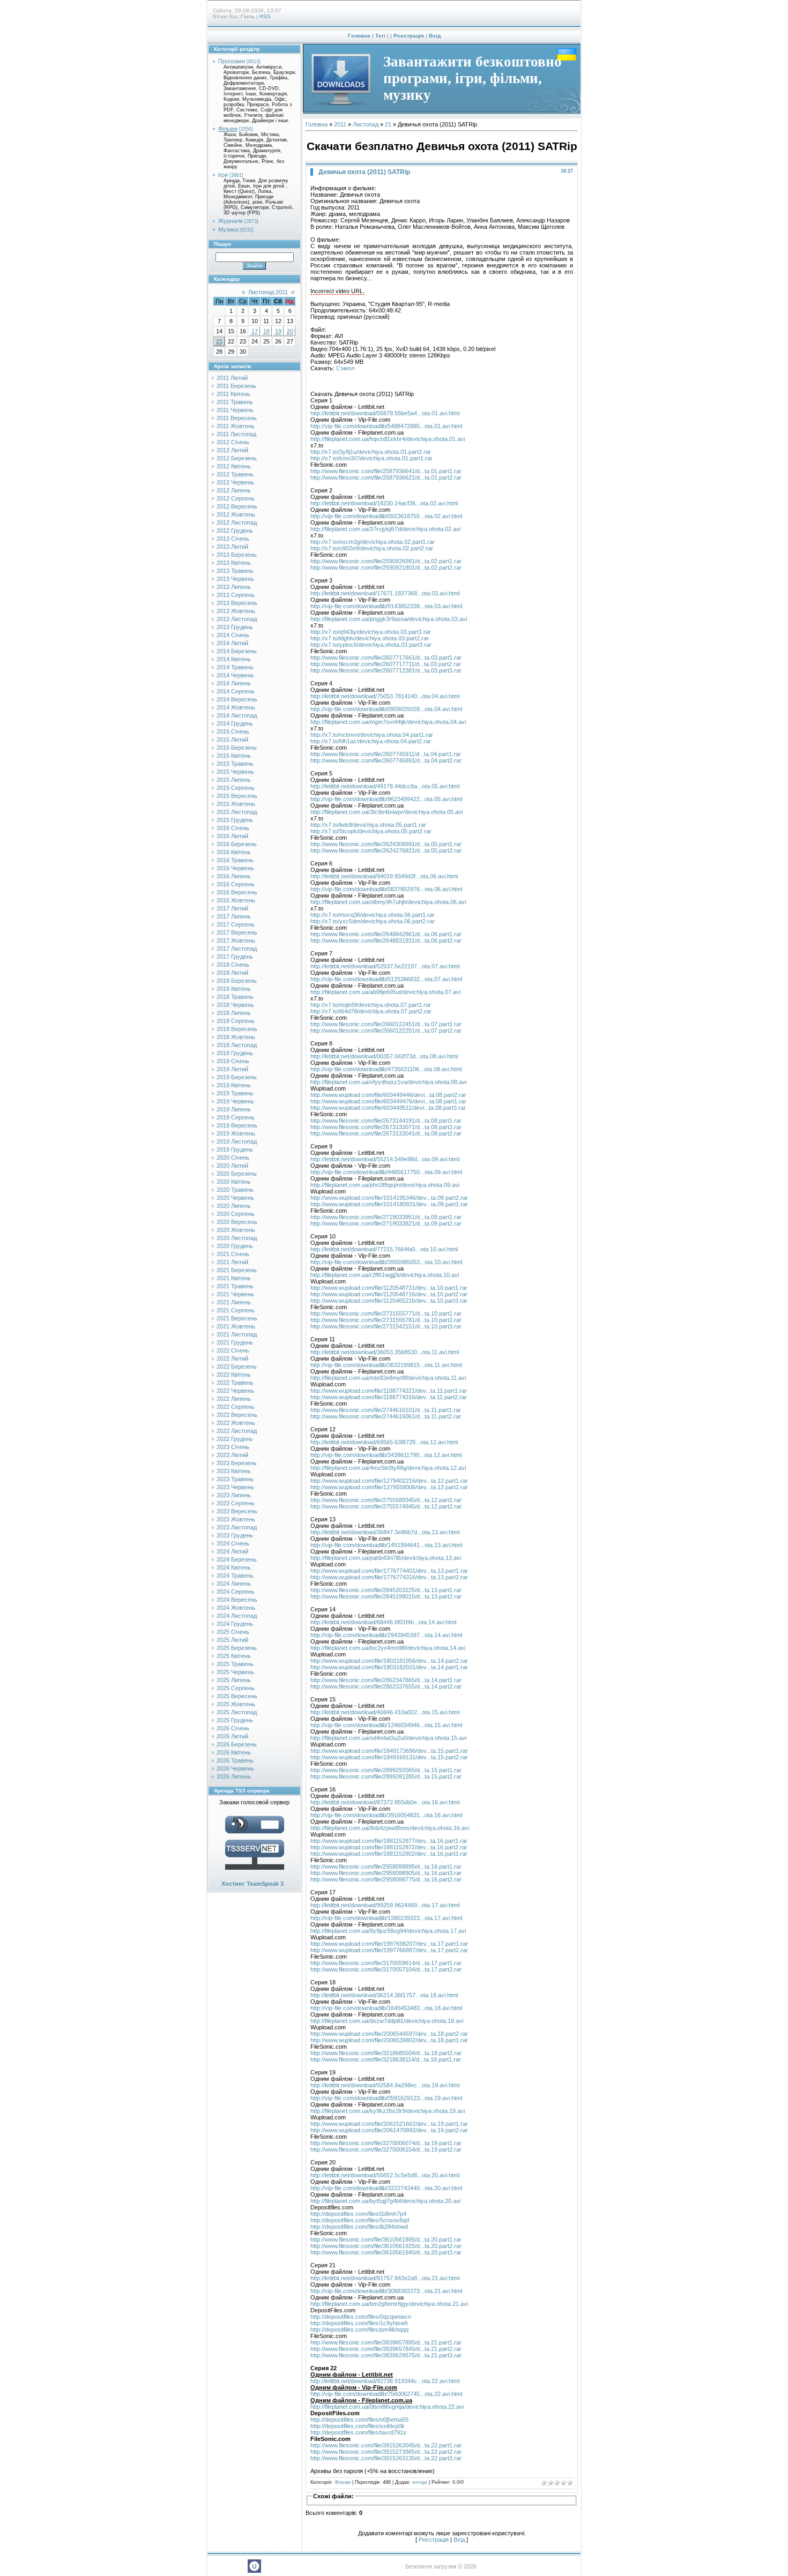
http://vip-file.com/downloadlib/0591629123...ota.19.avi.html (386, 2098)
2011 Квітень (233, 394)
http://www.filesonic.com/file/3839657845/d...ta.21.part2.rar (386, 2349)
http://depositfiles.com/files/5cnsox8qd (360, 2220)
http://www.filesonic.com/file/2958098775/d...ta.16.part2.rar (386, 1879)
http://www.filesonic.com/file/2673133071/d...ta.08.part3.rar (386, 1127)
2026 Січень (233, 1728)
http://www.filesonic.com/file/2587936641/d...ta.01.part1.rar (386, 471)
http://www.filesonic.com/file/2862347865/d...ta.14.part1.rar (386, 1680)
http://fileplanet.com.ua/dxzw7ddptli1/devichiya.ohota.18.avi (387, 2021)
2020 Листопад (237, 1238)
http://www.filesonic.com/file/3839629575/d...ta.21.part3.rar (386, 2355)
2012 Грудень (235, 531)
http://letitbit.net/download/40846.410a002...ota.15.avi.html (385, 1712)
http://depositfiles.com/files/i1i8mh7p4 (358, 2214)
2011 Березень (236, 386)
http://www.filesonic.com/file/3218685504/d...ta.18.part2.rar (386, 2053)
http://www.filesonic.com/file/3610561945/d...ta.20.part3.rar (386, 2252)
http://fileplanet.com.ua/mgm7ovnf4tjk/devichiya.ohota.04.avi (388, 722)
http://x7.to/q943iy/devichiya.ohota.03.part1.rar (371, 632)
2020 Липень (234, 1206)
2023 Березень (237, 1463)
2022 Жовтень (236, 1423)
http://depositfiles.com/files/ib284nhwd (359, 2227)
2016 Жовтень (236, 900)
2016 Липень (234, 876)
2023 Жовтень (236, 1519)
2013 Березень (237, 555)
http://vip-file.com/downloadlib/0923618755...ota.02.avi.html (386, 516)
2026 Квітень (234, 1752)
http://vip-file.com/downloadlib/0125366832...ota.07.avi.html (386, 979)
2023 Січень (233, 1447)
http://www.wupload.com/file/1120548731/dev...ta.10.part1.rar (389, 1288)
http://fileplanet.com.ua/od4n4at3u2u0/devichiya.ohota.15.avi (388, 1738)
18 (266, 331)
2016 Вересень (237, 892)
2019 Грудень (235, 1149)
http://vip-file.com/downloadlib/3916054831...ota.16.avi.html (386, 1815)
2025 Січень (233, 1632)
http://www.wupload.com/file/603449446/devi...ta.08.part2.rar (388, 1095)
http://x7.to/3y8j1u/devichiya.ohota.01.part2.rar (371, 452)
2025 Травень (235, 1664)
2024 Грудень (235, 1624)
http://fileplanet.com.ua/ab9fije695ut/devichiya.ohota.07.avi (385, 992)
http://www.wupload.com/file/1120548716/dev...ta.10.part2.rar (389, 1294)
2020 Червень (235, 1198)
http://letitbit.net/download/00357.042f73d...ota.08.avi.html (384, 1056)
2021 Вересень (237, 1318)
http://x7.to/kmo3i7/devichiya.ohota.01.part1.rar (371, 458)
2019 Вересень (237, 1125)
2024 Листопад (237, 1616)
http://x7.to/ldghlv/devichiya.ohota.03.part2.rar (370, 638)
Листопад (366, 124)
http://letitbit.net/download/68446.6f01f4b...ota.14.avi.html (383, 1622)
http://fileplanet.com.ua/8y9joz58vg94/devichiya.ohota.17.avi (388, 1931)
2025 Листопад (237, 1712)
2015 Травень (235, 764)
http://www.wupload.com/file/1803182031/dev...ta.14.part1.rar (389, 1667)
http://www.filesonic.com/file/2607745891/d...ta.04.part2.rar (386, 760)
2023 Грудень (235, 1535)
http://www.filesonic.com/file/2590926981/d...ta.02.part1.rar (386, 561)
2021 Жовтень (236, 1326)
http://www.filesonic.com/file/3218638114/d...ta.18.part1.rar (386, 2059)
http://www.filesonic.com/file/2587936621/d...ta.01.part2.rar (386, 477)
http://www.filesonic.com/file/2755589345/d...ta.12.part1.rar (386, 1500)
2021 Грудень (235, 1342)
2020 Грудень (235, 1246)
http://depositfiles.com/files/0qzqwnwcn (361, 2317)
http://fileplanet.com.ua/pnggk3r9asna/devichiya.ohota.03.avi (389, 619)
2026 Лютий (232, 1736)
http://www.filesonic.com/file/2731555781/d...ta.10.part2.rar (386, 1320)
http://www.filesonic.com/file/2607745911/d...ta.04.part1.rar (386, 754)
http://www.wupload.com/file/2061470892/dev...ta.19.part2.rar (389, 2130)
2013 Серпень (236, 595)
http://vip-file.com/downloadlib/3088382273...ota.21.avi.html (386, 2291)
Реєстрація (409, 36)
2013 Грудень (235, 627)
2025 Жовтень (236, 1704)
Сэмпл (345, 368)
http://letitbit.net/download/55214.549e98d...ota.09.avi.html (385, 1159)
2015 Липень (234, 780)
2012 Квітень (234, 466)
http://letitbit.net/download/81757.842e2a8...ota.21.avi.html (385, 2278)
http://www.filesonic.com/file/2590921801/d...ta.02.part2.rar (386, 568)
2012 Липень (234, 490)
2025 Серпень (236, 1688)
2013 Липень (234, 587)
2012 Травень (235, 474)
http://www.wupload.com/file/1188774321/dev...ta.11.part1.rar (389, 1391)
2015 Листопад (237, 812)
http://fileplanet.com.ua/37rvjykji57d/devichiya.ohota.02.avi (385, 529)
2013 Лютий (232, 547)
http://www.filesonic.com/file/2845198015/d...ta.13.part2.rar (386, 1596)
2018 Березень (237, 981)
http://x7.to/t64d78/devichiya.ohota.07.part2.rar (371, 1011)
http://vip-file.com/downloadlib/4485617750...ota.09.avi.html (386, 1172)
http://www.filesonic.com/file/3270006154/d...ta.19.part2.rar (386, 2149)
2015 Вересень (237, 796)
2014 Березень (237, 651)
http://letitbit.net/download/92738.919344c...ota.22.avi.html (385, 2381)
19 (278, 331)
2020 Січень (233, 1158)
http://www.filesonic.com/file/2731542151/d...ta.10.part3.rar (386, 1326)
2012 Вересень (237, 506)
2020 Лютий (232, 1166)
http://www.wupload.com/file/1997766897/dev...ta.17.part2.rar (389, 1950)
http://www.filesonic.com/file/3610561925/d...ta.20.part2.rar (386, 2246)
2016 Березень (237, 844)
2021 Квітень (234, 1278)
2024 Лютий (232, 1551)
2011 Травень (235, 402)
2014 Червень (235, 675)
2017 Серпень (236, 924)
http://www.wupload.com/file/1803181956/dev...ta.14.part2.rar (389, 1661)
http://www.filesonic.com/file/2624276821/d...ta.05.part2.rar (386, 850)
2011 (340, 124)
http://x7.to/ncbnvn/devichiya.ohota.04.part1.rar (372, 735)
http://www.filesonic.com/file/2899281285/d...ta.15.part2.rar (386, 1776)
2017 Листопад (237, 949)
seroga (420, 2482)
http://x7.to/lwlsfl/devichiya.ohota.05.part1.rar (368, 825)
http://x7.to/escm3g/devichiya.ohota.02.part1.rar (373, 542)
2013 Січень (233, 539)
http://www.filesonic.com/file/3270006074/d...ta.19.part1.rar (386, 2143)
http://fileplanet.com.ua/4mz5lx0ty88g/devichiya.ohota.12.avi (388, 1468)
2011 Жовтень (236, 426)
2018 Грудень (235, 1053)
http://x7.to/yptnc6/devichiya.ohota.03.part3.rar (371, 645)
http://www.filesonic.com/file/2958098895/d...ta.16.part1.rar (386, 1866)
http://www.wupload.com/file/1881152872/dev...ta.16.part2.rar (389, 1847)
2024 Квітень (234, 1567)
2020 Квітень (234, 1182)
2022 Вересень (237, 1415)
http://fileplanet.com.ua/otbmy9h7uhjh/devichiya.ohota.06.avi (388, 902)
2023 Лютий (232, 1455)
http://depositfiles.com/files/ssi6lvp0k (358, 2426)
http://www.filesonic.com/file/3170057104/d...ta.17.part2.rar (386, 1969)
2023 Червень (235, 1487)
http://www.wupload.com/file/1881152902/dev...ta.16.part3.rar (389, 1854)
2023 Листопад (237, 1527)
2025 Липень (234, 1680)
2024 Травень (235, 1576)
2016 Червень (235, 868)
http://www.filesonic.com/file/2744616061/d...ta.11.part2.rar (386, 1416)
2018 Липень (234, 1013)
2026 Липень (234, 1776)
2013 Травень (235, 571)
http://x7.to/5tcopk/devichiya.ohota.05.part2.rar (371, 831)
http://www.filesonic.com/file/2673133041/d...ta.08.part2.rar (386, 1133)
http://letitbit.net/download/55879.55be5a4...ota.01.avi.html (385, 413)
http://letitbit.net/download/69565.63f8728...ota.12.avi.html (384, 1442)
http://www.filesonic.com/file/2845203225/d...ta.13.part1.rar (386, 1590)
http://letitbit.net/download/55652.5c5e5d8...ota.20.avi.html (385, 2175)
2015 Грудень (235, 820)
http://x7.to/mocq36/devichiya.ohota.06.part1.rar (373, 915)
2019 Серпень (236, 1117)
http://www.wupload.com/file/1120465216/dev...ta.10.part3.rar (389, 1301)
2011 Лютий (232, 378)
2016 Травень (235, 860)
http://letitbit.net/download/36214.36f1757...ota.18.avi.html (384, 1995)
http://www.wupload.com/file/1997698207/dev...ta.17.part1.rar (389, 1944)
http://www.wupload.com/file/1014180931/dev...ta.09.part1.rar (389, 1204)
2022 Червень (235, 1391)
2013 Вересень (237, 603)
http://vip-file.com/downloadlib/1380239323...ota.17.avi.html (386, 1918)
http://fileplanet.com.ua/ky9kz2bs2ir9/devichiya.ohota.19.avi (388, 2111)
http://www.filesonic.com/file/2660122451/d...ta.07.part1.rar (386, 1024)
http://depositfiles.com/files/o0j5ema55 (359, 2420)
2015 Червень (235, 772)
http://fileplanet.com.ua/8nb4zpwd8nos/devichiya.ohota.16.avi (390, 1828)
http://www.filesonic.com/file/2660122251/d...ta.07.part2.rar (386, 1031)
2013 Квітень (234, 563)
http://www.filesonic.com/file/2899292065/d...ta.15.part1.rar (386, 1770)
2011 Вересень (237, 418)
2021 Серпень (236, 1310)
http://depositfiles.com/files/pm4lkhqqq (359, 2329)
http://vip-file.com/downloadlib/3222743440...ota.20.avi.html (386, 2188)
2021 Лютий (232, 1262)
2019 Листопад (237, 1141)
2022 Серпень (236, 1407)
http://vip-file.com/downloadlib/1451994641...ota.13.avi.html (386, 1545)
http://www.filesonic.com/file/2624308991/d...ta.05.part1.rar (386, 844)
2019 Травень (235, 1093)
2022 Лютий (232, 1358)
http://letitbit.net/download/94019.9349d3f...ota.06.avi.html (384, 876)
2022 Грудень (235, 1439)
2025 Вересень (237, 1696)
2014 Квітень (234, 659)
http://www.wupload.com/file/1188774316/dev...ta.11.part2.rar (389, 1397)
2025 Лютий (232, 1640)
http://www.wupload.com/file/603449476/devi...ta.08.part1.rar (388, 1101)
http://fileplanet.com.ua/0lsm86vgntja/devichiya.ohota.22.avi (387, 2407)
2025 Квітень (234, 1656)
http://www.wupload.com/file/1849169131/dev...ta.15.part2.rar (389, 1757)
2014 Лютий (232, 643)
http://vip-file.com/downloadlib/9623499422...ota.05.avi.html (386, 799)
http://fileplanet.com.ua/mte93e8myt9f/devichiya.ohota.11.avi (388, 1378)
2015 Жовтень (236, 804)
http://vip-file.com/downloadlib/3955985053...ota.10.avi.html (386, 1262)
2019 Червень (235, 1101)
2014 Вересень (237, 699)
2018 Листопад (237, 1045)
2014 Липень (234, 683)
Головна (359, 36)
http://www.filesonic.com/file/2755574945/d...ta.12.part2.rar (386, 1506)
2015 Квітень (234, 756)
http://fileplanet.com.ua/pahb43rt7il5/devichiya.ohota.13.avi (386, 1558)
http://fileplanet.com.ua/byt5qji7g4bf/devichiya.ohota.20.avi (385, 2201)
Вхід (435, 36)
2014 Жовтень (236, 707)
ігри (223, 175)
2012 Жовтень (236, 514)
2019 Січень (233, 1061)
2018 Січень (233, 965)
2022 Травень (235, 1383)
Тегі (380, 36)
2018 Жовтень (236, 1037)
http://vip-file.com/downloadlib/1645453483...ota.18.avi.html (386, 2008)
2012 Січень (233, 442)
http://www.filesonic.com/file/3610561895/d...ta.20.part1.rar (386, 2239)
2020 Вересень (237, 1222)
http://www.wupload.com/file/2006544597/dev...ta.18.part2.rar (389, 2034)
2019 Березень (237, 1077)
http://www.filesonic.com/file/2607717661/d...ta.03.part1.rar (386, 658)
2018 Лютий (232, 973)
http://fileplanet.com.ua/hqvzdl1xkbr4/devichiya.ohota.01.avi (388, 439)
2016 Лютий (232, 836)
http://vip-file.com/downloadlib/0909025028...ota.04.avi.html (386, 709)
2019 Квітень (234, 1085)
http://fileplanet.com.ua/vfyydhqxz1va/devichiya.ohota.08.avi (388, 1082)
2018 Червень (235, 1005)
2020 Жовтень (236, 1230)
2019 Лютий (232, 1069)
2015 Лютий (232, 740)
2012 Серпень (236, 498)
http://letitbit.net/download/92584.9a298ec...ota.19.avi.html (385, 2085)
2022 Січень (233, 1350)
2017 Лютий (232, 908)
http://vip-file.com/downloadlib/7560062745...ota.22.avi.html (386, 2394)
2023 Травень (235, 1479)
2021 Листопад (237, 1334)
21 (219, 341)
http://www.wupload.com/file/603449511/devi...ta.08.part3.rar (388, 1108)
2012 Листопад (237, 522)
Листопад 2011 (268, 292)
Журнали (231, 221)
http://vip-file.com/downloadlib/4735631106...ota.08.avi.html (386, 1069)
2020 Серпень (236, 1214)
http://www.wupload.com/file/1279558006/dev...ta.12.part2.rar (389, 1487)
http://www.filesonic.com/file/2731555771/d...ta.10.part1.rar (386, 1313)
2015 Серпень (236, 788)
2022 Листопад (237, 1431)
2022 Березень (237, 1367)
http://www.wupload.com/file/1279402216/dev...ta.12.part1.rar (389, 1481)
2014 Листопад (237, 715)
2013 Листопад (237, 619)
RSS (265, 16)
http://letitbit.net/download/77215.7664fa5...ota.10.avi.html (384, 1249)
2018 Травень (235, 997)
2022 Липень (234, 1399)
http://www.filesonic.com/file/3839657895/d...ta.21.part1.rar (386, 2342)
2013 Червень (235, 579)
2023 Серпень (236, 1503)
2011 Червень (235, 410)
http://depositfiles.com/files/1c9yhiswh (359, 2323)
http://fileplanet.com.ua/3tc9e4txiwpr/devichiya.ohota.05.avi (386, 812)
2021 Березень (237, 1270)
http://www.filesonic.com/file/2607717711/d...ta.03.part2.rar (386, 664)
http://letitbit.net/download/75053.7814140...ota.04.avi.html (385, 696)
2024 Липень (234, 1584)
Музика (228, 229)
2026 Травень (235, 1760)
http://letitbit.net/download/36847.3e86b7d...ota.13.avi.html (385, 1532)
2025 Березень (237, 1648)
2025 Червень (235, 1672)
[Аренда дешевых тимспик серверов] (255, 1872)
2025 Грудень (235, 1720)
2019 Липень (234, 1109)
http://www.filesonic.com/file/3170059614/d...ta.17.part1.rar (386, 1963)
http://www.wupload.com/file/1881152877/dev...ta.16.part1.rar (389, 1841)
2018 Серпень (236, 1021)
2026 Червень (235, 1768)
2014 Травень (235, 667)
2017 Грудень (235, 957)
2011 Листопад (236, 434)
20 (290, 331)
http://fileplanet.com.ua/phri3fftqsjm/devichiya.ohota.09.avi (385, 1185)
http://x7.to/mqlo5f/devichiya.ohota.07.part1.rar (371, 1005)
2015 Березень (237, 748)
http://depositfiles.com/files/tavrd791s (358, 2432)
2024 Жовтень (236, 1608)
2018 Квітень (234, 989)
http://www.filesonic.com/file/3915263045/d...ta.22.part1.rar (386, 2445)
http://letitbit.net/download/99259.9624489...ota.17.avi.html (385, 1905)
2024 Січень (233, 1543)
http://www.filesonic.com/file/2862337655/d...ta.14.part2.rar (386, 1686)
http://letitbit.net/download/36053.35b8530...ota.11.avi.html (385, 1352)
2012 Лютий (232, 450)
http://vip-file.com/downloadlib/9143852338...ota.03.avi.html (386, 606)
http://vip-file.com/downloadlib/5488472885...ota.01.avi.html (386, 426)
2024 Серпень (236, 1592)
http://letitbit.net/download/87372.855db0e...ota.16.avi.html (385, 1802)
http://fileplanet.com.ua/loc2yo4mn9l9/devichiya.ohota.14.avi (388, 1648)
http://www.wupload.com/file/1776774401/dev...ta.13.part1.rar (389, 1571)
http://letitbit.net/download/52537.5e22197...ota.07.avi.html (385, 966)
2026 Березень (237, 1744)
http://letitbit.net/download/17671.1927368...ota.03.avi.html (385, 593)
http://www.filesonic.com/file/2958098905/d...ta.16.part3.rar (386, 1873)
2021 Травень (235, 1286)
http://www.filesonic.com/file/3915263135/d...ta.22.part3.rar (386, 2458)
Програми (232, 61)
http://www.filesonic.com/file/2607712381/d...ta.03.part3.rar (386, 670)
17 (255, 331)
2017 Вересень (237, 932)
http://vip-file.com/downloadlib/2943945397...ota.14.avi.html (386, 1635)
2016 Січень (233, 828)
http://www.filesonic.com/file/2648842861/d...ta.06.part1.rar (386, 934)
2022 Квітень (234, 1375)
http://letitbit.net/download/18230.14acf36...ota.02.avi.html (384, 503)
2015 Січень (233, 731)
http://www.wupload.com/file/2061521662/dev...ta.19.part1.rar (389, 2124)
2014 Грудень (235, 723)
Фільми (228, 129)
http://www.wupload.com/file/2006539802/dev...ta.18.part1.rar (389, 2040)
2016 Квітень (234, 852)
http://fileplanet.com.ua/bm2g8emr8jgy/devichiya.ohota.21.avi (389, 2304)
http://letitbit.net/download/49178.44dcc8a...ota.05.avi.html (385, 786)
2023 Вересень (237, 1511)
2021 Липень (234, 1302)
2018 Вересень (237, 1029)
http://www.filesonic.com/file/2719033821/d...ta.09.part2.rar (386, 1223)
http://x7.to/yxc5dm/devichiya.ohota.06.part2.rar (373, 921)
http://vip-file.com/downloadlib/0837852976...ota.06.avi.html (386, 889)
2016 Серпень (236, 884)
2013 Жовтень (236, 611)
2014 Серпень (236, 691)
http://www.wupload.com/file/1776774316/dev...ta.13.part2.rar (389, 1577)
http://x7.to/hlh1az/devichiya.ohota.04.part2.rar (371, 741)
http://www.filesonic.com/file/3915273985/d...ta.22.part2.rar (386, 2452)
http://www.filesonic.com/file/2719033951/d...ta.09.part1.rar (386, 1217)
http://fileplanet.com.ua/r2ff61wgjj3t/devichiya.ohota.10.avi (385, 1275)
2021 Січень (233, 1254)
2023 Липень (234, 1495)
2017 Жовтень (236, 940)
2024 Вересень (237, 1600)
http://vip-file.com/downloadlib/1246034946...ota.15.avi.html (386, 1725)
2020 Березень (237, 1174)
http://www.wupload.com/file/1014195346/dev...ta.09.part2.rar (389, 1198)
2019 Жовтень (236, 1133)
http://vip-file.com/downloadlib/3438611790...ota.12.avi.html (386, 1455)
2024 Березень (237, 1559)
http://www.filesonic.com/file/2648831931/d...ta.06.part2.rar (386, 940)
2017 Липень (234, 916)
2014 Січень (233, 635)
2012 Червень (235, 482)
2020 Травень (235, 1190)
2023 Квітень (234, 1471)
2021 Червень (235, 1294)
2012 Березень (237, 458)
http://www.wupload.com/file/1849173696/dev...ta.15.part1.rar (389, 1751)
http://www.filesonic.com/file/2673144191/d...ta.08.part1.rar (386, 1121)
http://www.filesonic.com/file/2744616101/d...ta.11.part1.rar (386, 1410)
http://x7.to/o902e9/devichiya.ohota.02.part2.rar (372, 548)
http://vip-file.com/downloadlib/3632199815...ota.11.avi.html (386, 1365)
